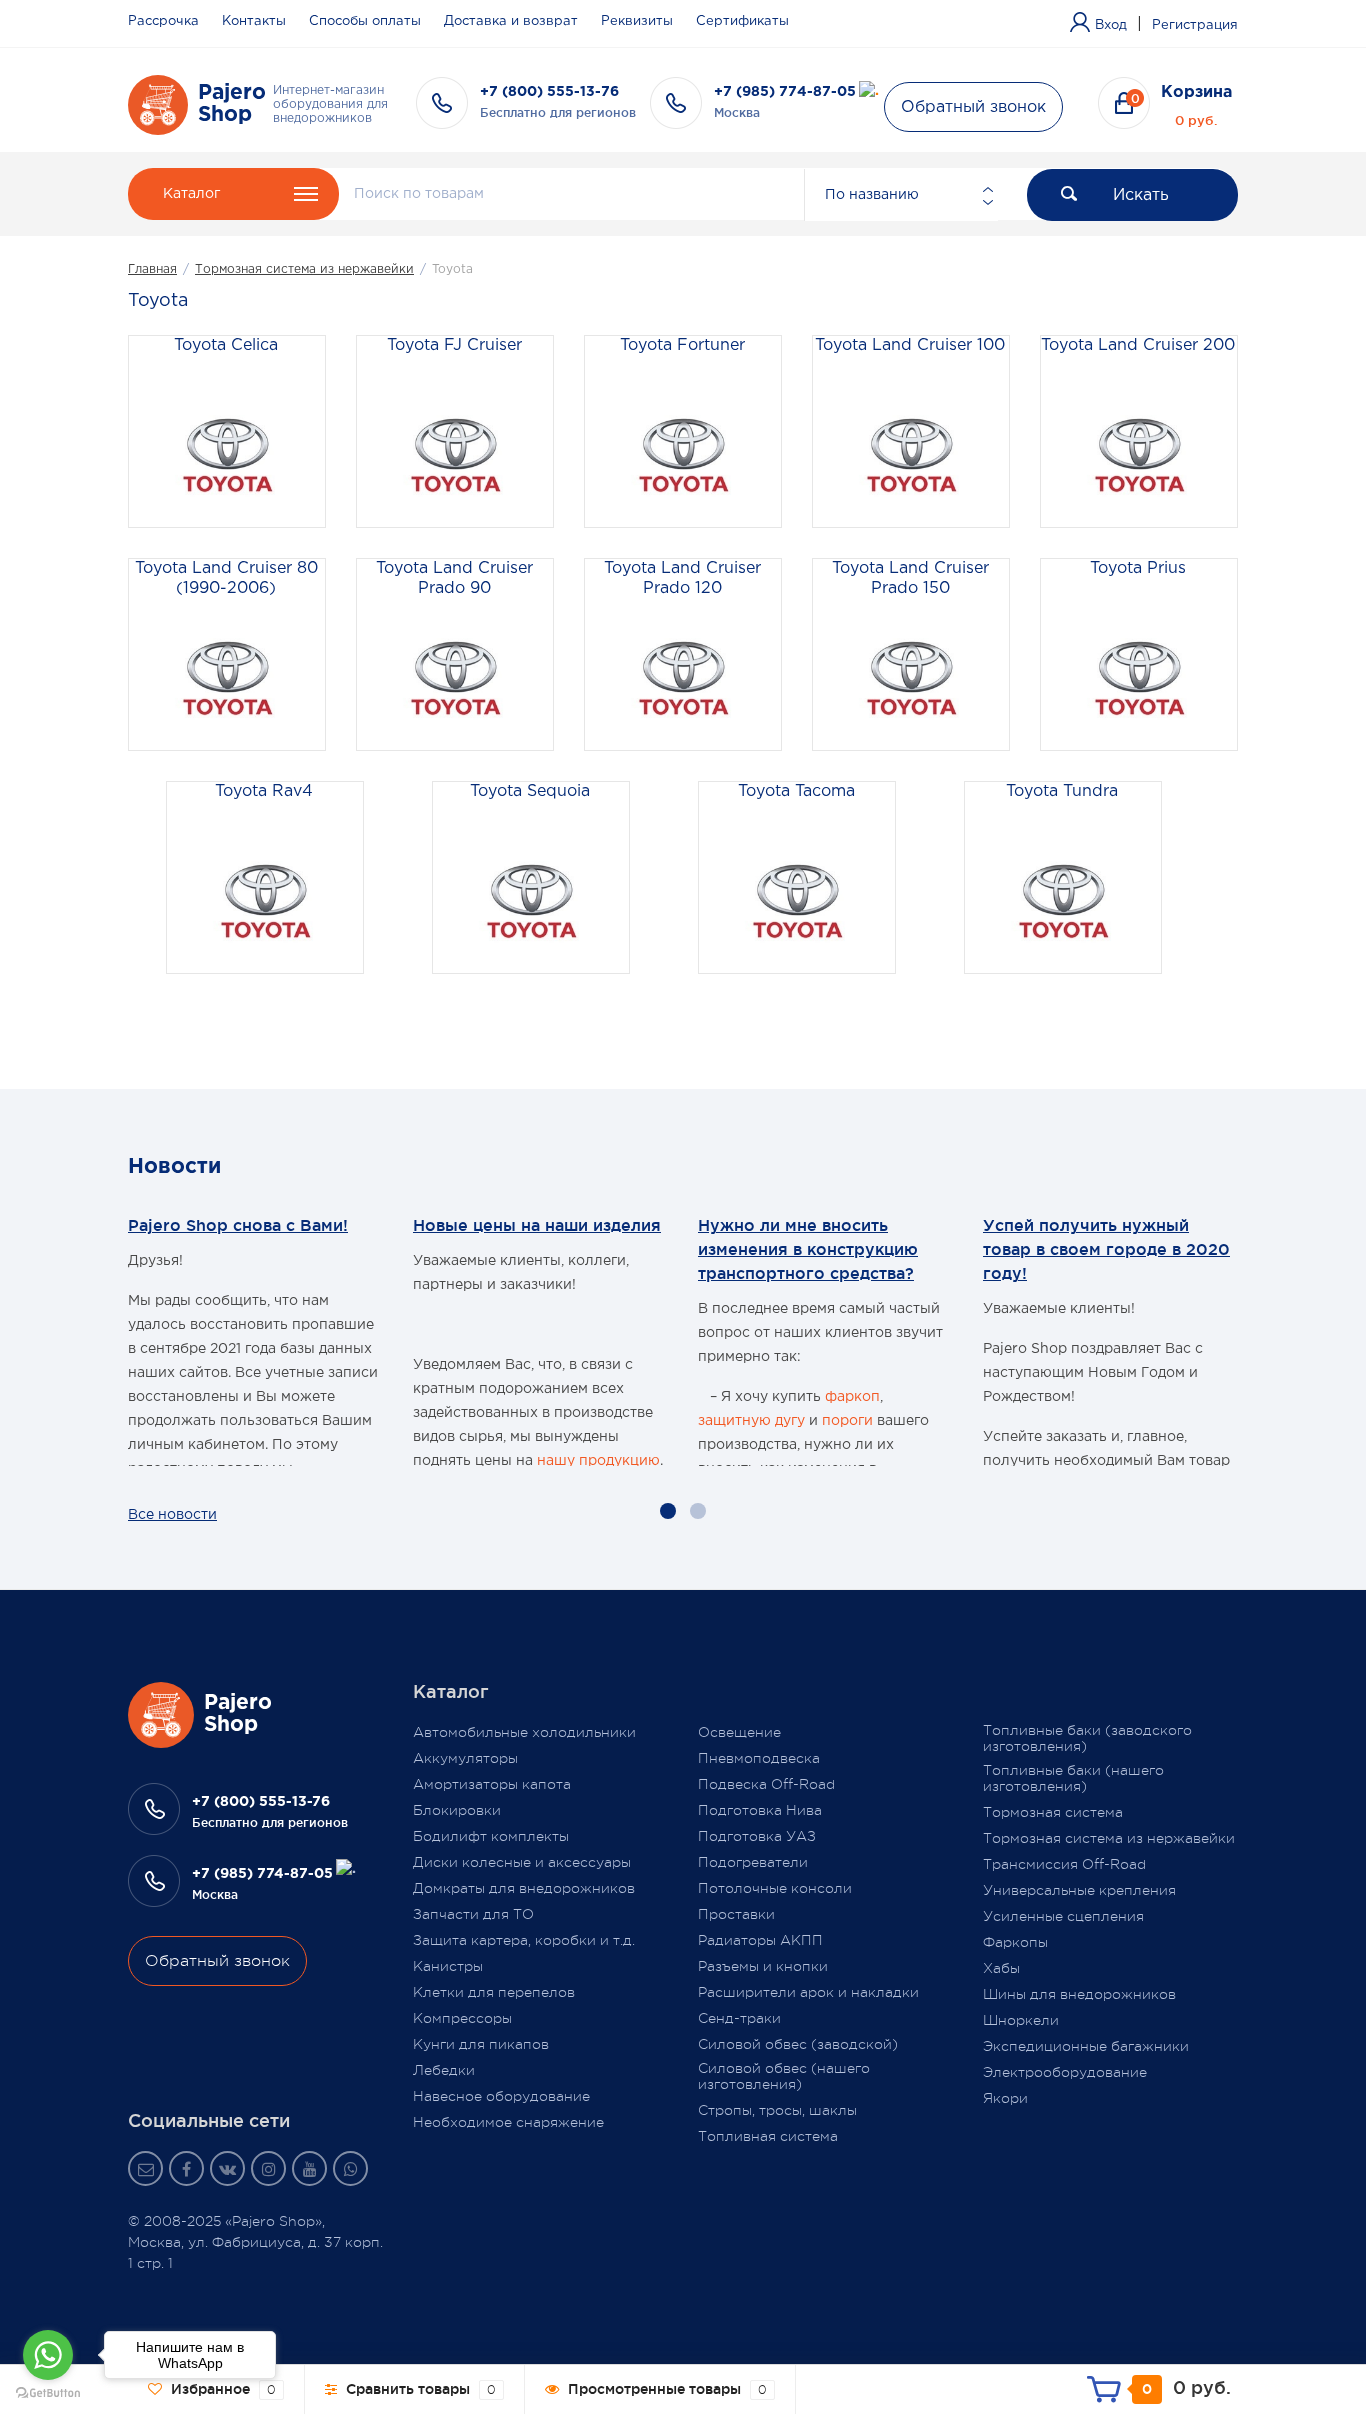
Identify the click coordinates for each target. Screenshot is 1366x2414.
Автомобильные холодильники (524, 1732)
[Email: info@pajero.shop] (145, 2168)
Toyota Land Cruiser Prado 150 (910, 578)
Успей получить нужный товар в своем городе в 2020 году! (1106, 1249)
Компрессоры (462, 2018)
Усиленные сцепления (1063, 1916)
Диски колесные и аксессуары (522, 1862)
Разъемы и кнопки (763, 1966)
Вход (1111, 25)
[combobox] (901, 195)
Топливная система (768, 2136)
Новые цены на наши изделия (537, 1225)
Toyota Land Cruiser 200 (1138, 345)
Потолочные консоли (775, 1888)
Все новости (172, 1515)
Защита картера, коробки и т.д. (524, 1940)
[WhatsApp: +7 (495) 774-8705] (350, 2168)
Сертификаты (742, 21)
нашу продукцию (598, 1461)
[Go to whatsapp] (48, 2355)
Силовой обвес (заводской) (798, 2044)
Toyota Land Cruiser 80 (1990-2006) (226, 578)
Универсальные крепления (1079, 1890)
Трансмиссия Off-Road (1064, 1864)
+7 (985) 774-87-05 (785, 92)
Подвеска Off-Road (766, 1784)
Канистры (448, 1966)
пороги (847, 1421)
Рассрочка (163, 21)
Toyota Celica (226, 345)
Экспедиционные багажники (1086, 2046)
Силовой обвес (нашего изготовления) (784, 2076)
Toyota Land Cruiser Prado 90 (454, 578)
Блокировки (457, 1810)
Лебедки (444, 2070)
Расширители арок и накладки (808, 1992)
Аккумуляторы (465, 1758)
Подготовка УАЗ (757, 1836)
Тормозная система (1053, 1812)
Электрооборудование (1065, 2072)
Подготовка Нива (760, 1810)
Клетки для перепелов (494, 1992)
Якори (1005, 2098)
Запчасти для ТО (473, 1914)
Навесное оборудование (501, 2096)
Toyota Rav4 (264, 791)
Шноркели (1021, 2020)
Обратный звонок (973, 107)
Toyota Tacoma (796, 791)
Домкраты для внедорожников (524, 1888)
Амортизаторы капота (492, 1784)
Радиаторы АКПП (760, 1940)
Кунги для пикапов (481, 2044)
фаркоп (852, 1397)
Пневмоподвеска (759, 1758)
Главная (152, 269)
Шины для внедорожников (1079, 1994)
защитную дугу (751, 1421)
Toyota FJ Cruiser (454, 345)
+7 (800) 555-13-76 (549, 92)
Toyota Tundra (1062, 791)
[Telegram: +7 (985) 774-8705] (869, 91)
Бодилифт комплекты (491, 1836)
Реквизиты (637, 21)
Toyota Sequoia (530, 791)
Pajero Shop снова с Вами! (238, 1225)
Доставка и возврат (511, 21)
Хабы (1001, 1968)
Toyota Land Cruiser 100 (910, 345)
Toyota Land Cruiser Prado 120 (682, 578)
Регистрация (1195, 25)
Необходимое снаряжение (508, 2122)
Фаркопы (1015, 1942)
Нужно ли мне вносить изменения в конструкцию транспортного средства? (808, 1249)
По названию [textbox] (872, 195)
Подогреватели (753, 1862)
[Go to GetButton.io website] (48, 2393)
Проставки (736, 1914)
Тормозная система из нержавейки (304, 269)
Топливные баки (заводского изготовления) (1087, 1738)
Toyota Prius (1138, 568)
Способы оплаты (365, 21)
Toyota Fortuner (682, 345)
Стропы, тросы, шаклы (777, 2110)
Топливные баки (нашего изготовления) (1073, 1778)
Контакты (254, 21)
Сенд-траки (739, 2018)
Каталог (191, 194)
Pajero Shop (232, 104)
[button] (668, 1511)
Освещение (739, 1732)
